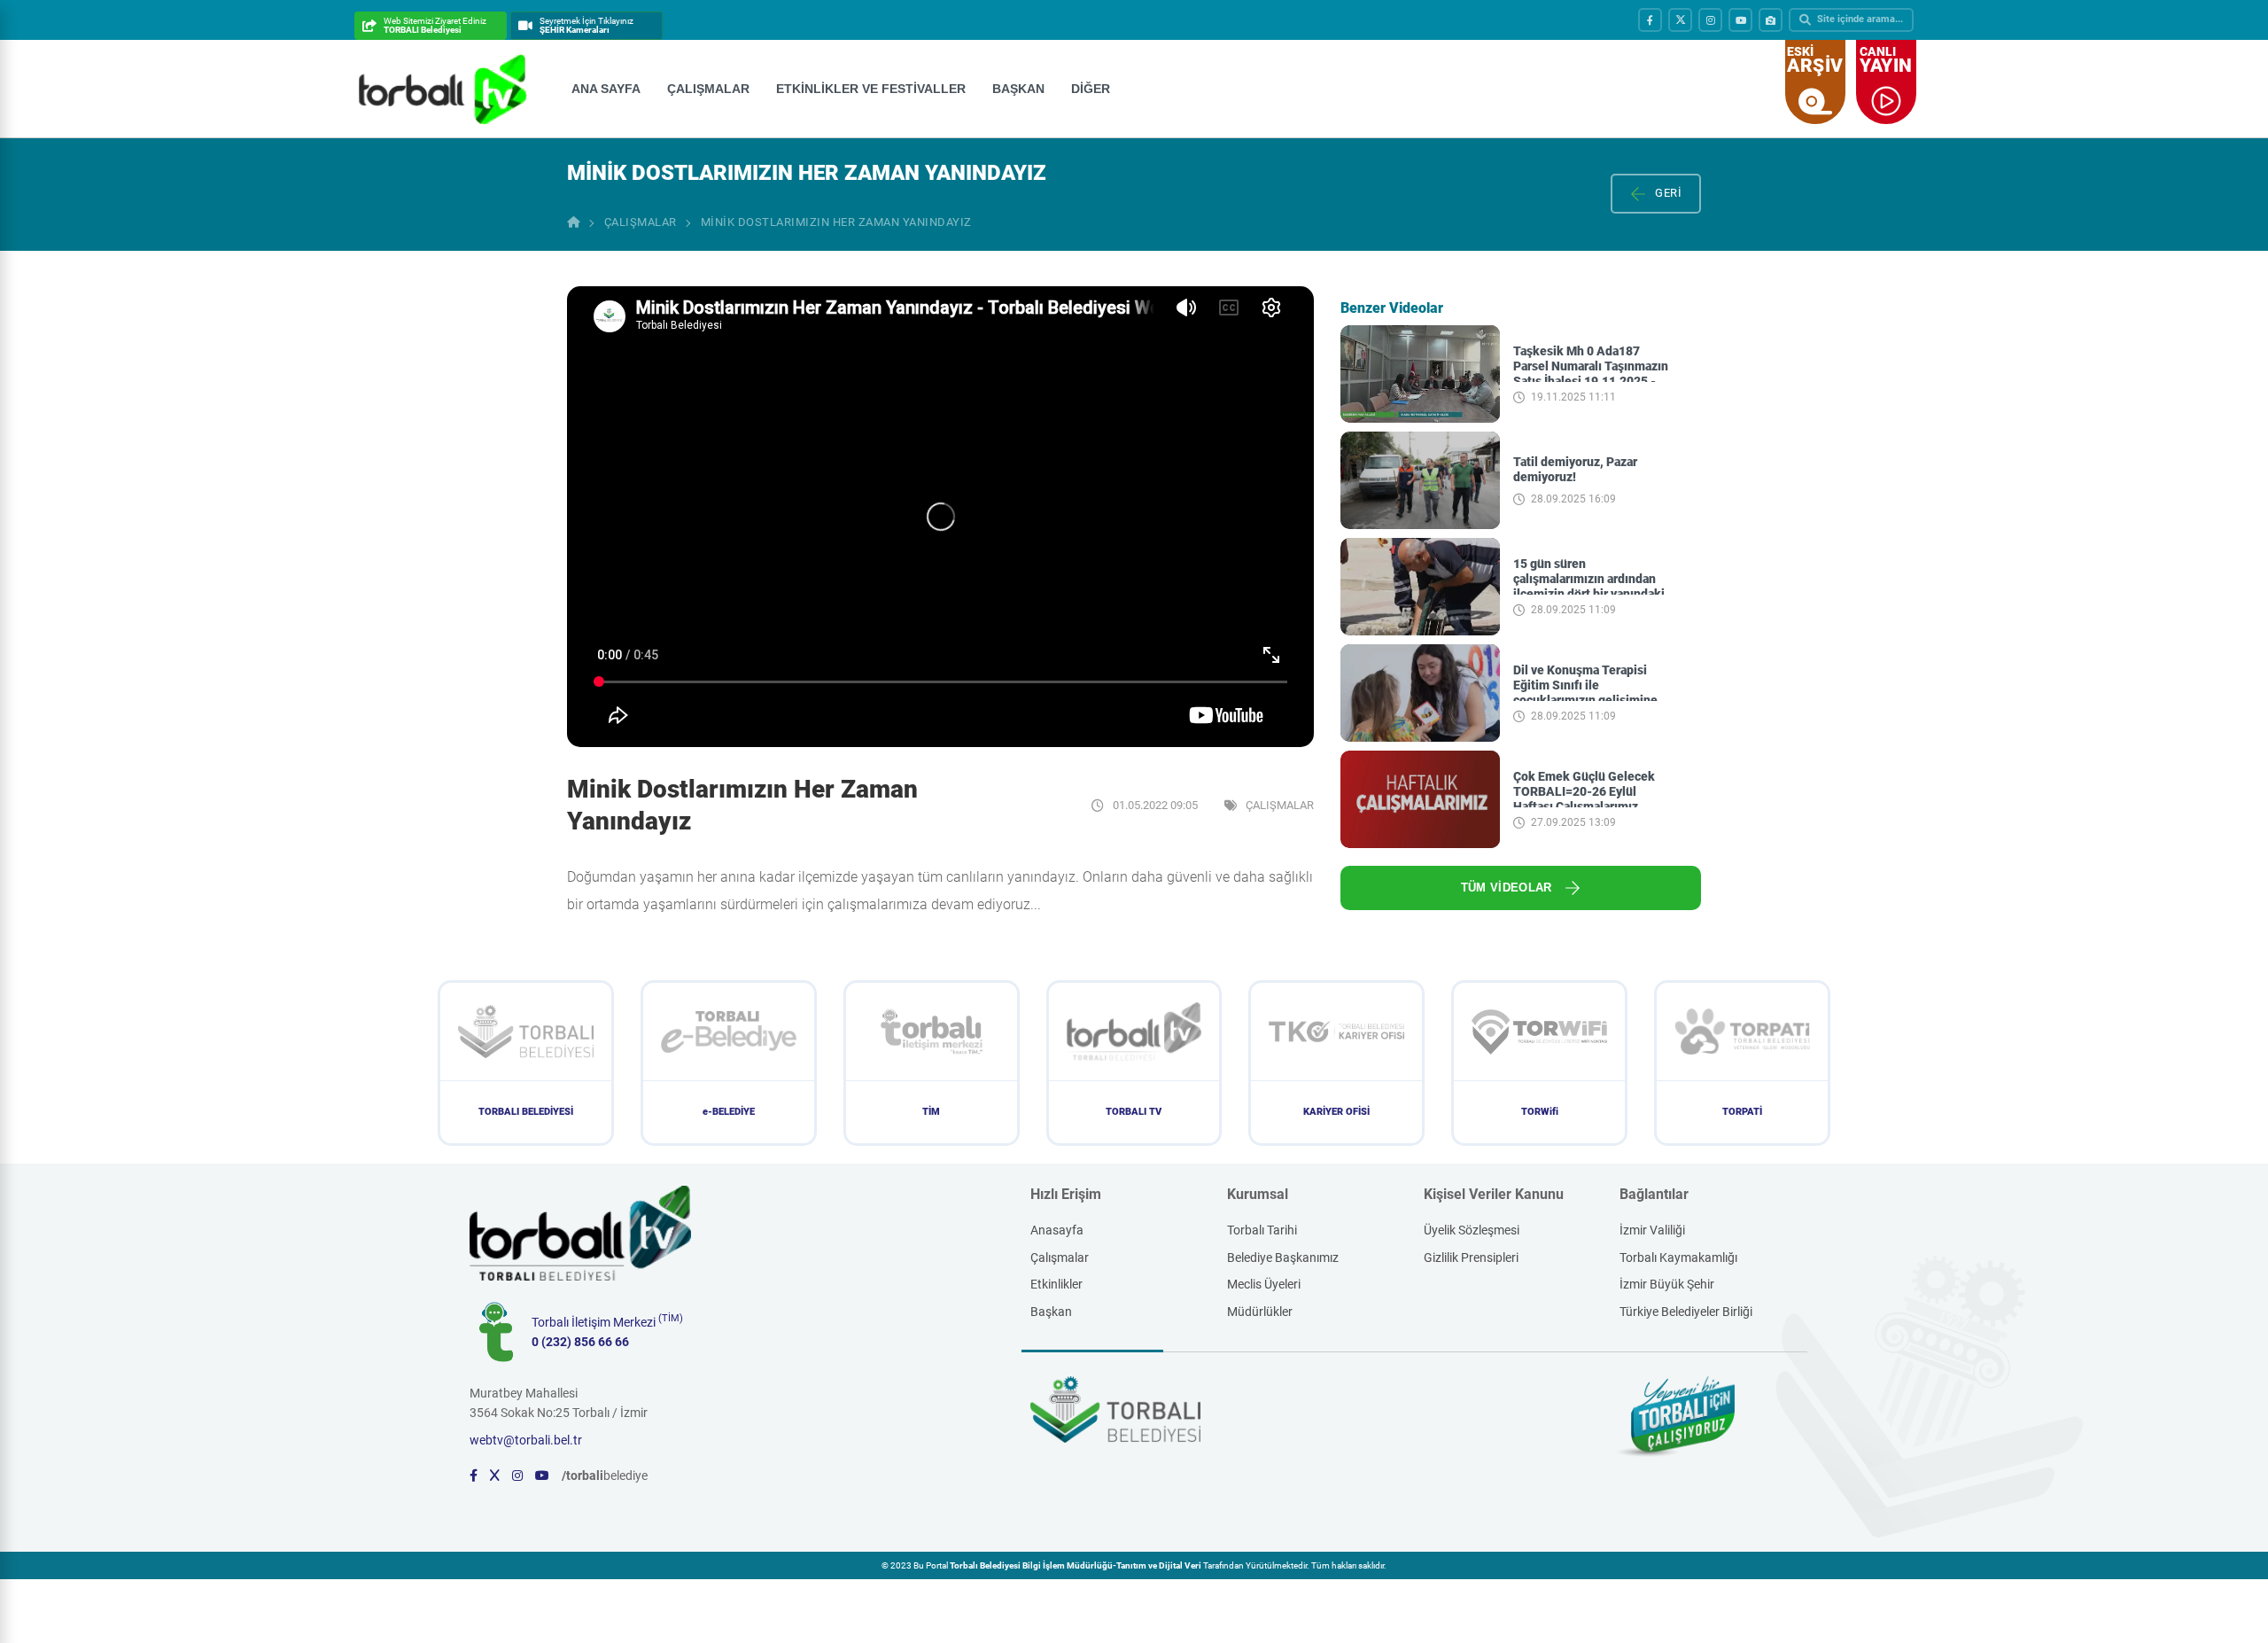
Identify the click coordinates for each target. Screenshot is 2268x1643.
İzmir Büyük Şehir (1667, 1284)
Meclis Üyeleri (1264, 1284)
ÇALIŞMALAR (708, 89)
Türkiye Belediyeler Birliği (1686, 1312)
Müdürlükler (1260, 1312)
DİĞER (1091, 89)
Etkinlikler (1056, 1284)
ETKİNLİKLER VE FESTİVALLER (871, 89)
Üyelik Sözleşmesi (1472, 1230)
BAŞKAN (1018, 89)
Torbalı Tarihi (1262, 1230)
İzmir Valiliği (1652, 1230)
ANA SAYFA (606, 89)
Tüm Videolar (1507, 888)
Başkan (1051, 1312)
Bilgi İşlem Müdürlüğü (1068, 1565)
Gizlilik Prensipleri (1471, 1258)
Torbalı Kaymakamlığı (1678, 1258)
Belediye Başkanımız (1283, 1258)
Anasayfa (1057, 1230)
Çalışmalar (1060, 1258)
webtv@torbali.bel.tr (526, 1440)
